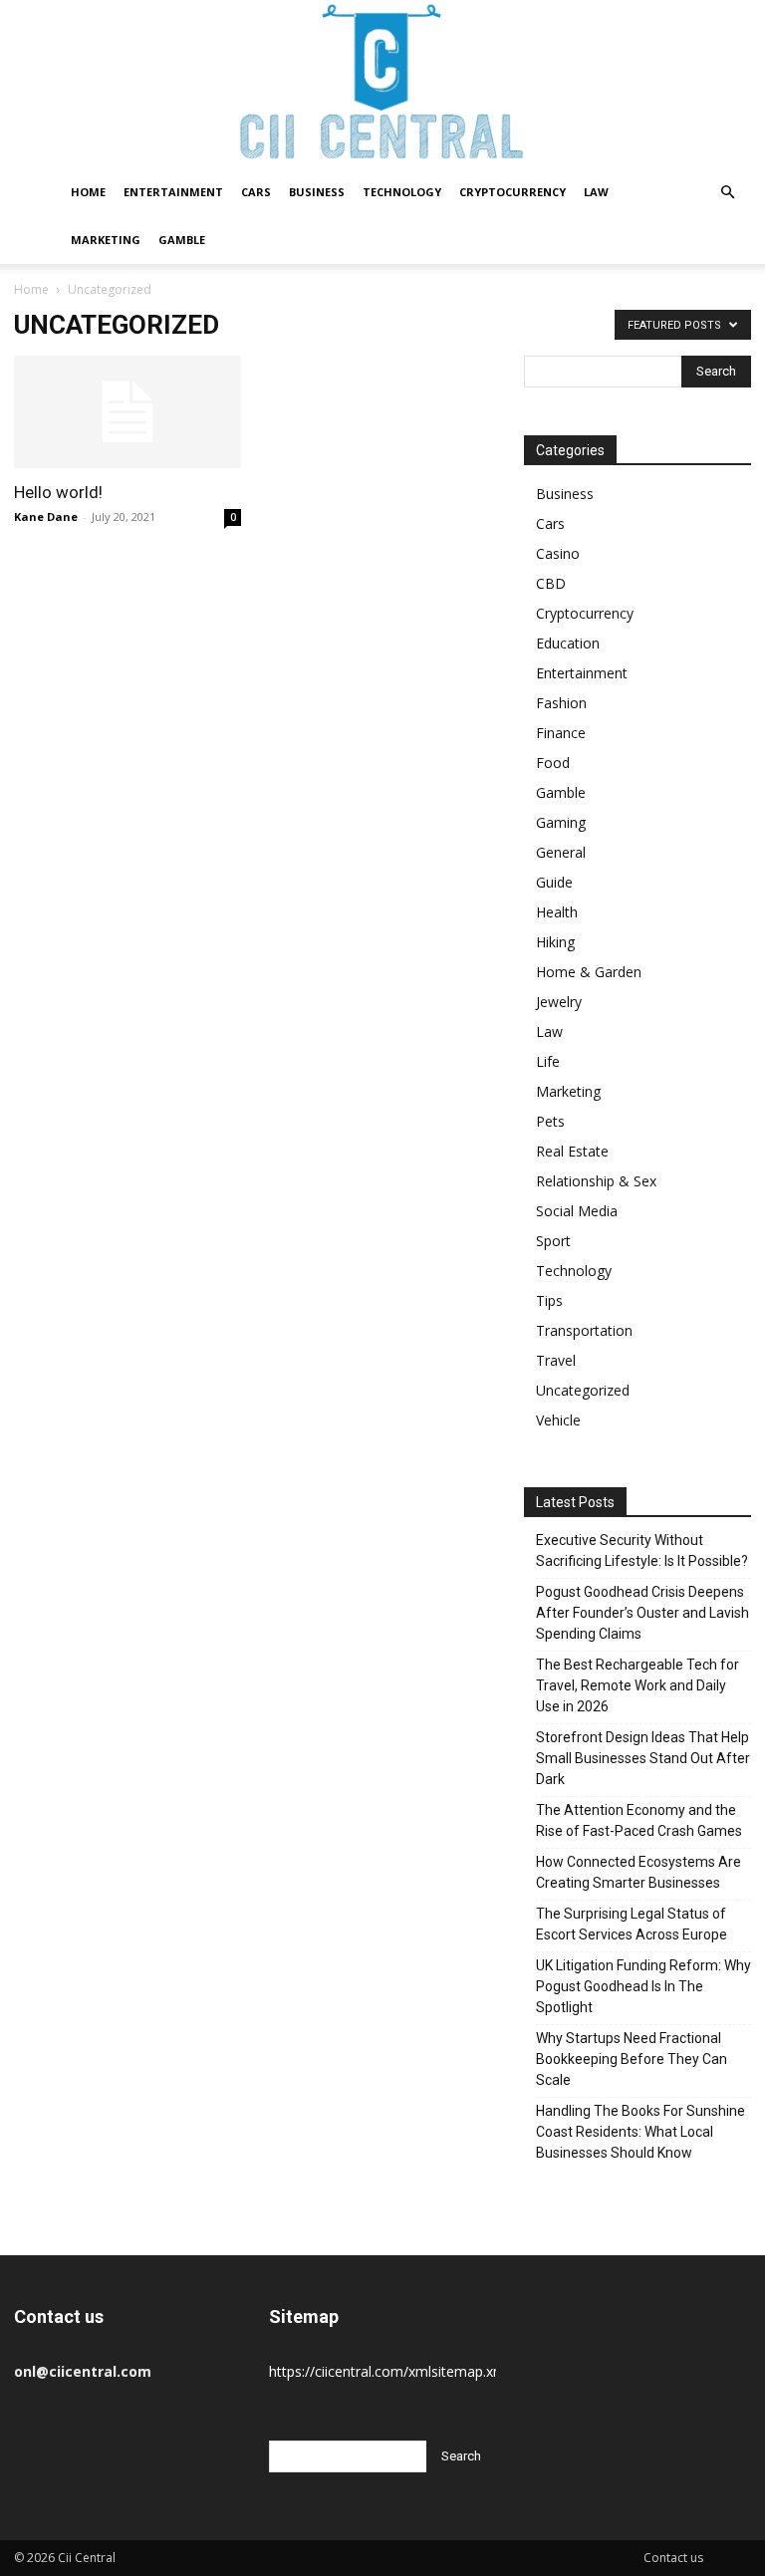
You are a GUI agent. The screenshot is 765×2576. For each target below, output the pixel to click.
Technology (402, 192)
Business (317, 192)
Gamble (182, 240)
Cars (256, 192)
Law (596, 192)
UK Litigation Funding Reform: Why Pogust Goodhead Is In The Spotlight (643, 1986)
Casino (558, 553)
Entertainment (173, 192)
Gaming (561, 822)
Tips (549, 1300)
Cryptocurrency (512, 192)
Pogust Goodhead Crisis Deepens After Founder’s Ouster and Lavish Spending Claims (642, 1613)
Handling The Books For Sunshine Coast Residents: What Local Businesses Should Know (640, 2132)
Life (548, 1061)
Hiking (555, 942)
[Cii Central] (382, 84)
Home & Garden (589, 972)
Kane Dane (46, 516)
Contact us (673, 2558)
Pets (550, 1121)
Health (557, 912)
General (561, 852)
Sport (553, 1241)
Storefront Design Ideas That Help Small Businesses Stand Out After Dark (643, 1758)
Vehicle (558, 1420)
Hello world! (58, 492)
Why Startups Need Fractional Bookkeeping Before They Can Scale (632, 2059)
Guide (554, 882)
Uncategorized (583, 1390)
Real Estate (572, 1151)
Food (553, 763)
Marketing (106, 240)
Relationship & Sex (596, 1181)
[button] (727, 193)
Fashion (561, 703)
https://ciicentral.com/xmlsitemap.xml (389, 2371)
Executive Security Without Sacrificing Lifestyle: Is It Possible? (642, 1550)
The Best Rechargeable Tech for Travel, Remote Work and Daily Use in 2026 (637, 1685)
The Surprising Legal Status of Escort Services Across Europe (632, 1924)
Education (568, 643)
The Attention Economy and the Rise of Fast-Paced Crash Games (639, 1820)
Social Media (577, 1211)
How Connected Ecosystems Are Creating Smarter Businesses (638, 1872)
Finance (561, 733)
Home (88, 192)
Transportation (584, 1330)
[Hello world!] (127, 412)
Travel (556, 1360)
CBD (551, 583)
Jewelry (559, 1002)
